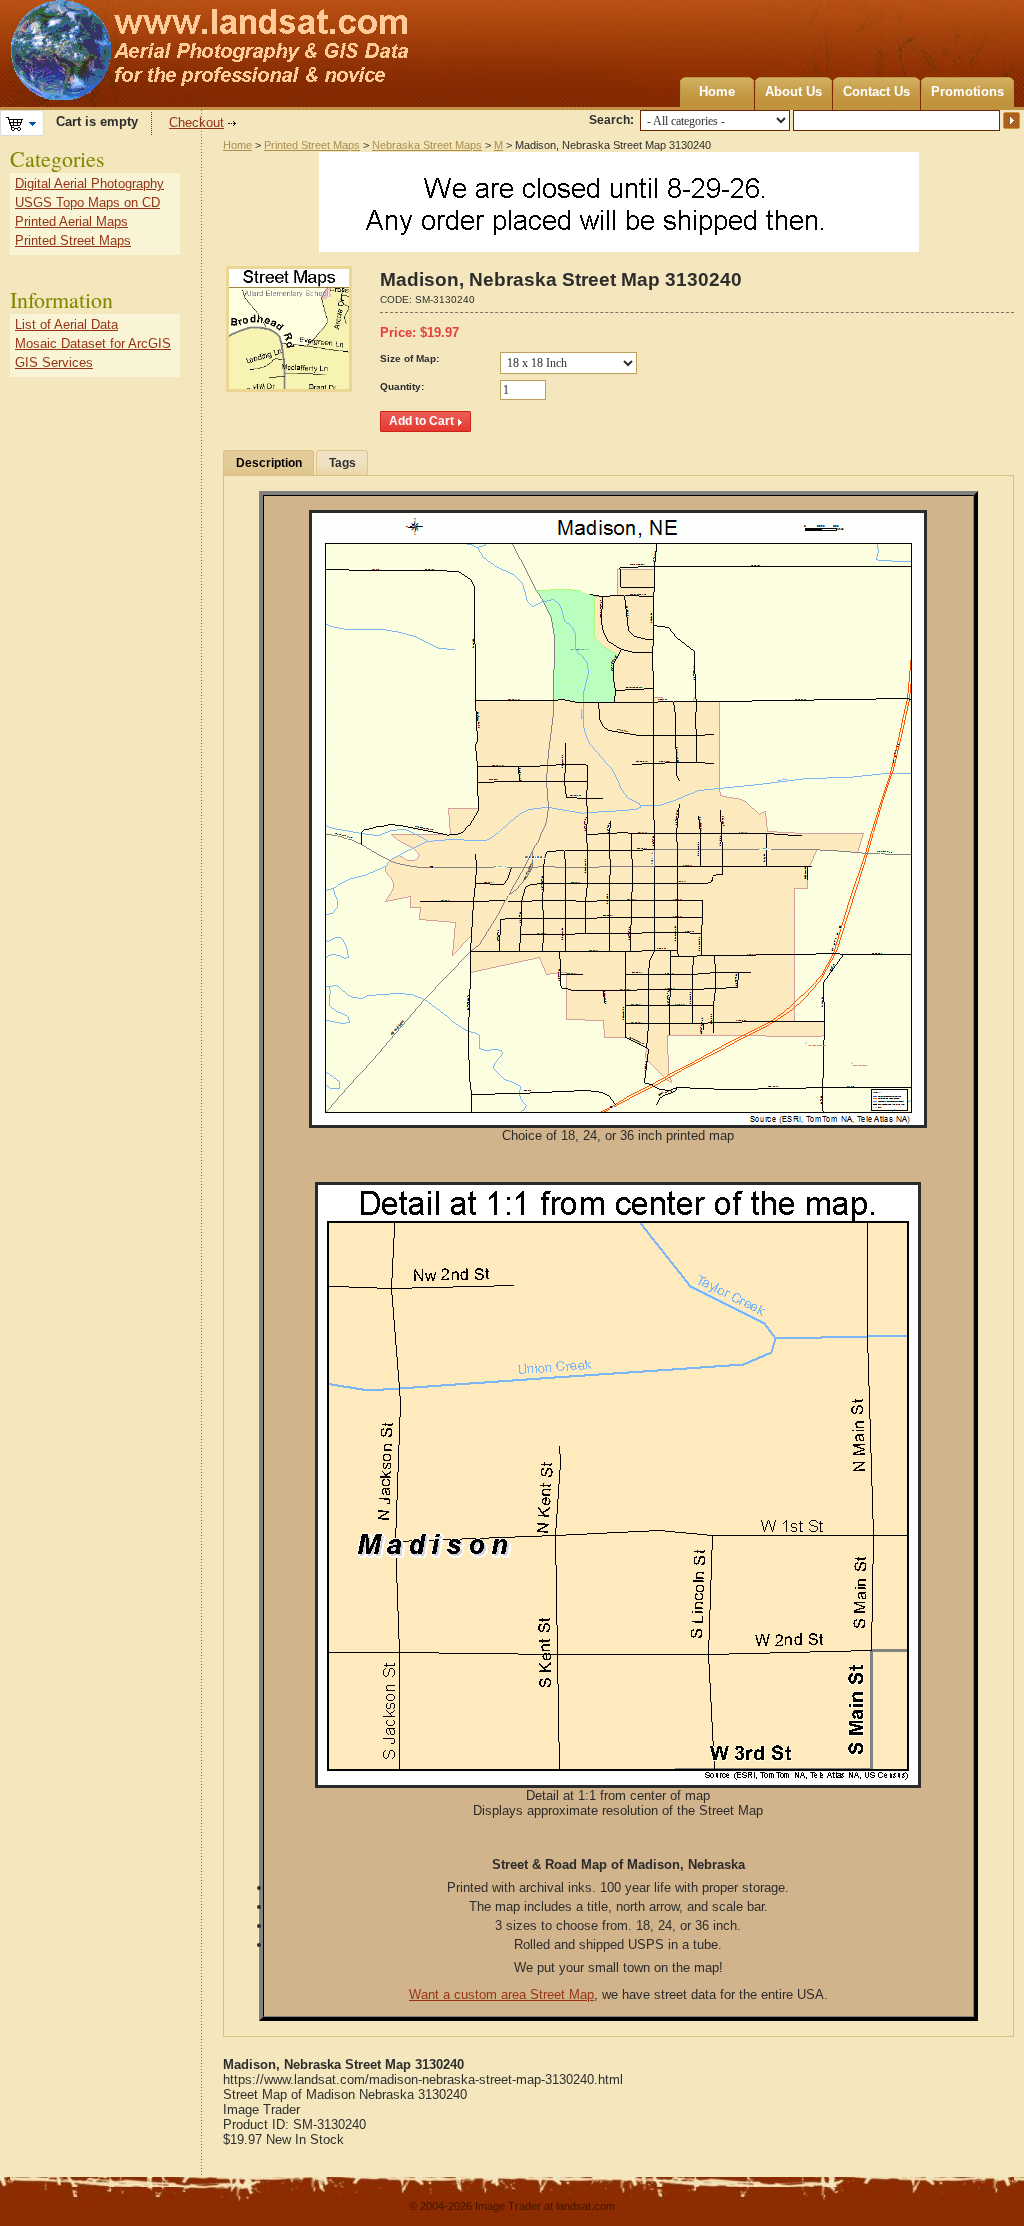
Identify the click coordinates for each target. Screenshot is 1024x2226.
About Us (793, 91)
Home (717, 91)
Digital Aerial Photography (89, 183)
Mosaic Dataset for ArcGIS (93, 343)
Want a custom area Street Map (501, 1994)
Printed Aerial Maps (71, 221)
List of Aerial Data (66, 324)
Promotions (967, 91)
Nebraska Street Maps (427, 145)
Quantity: (402, 386)
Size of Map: (409, 358)
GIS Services (54, 362)
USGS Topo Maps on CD (87, 202)
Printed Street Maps (312, 145)
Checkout (196, 122)
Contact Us (876, 91)
